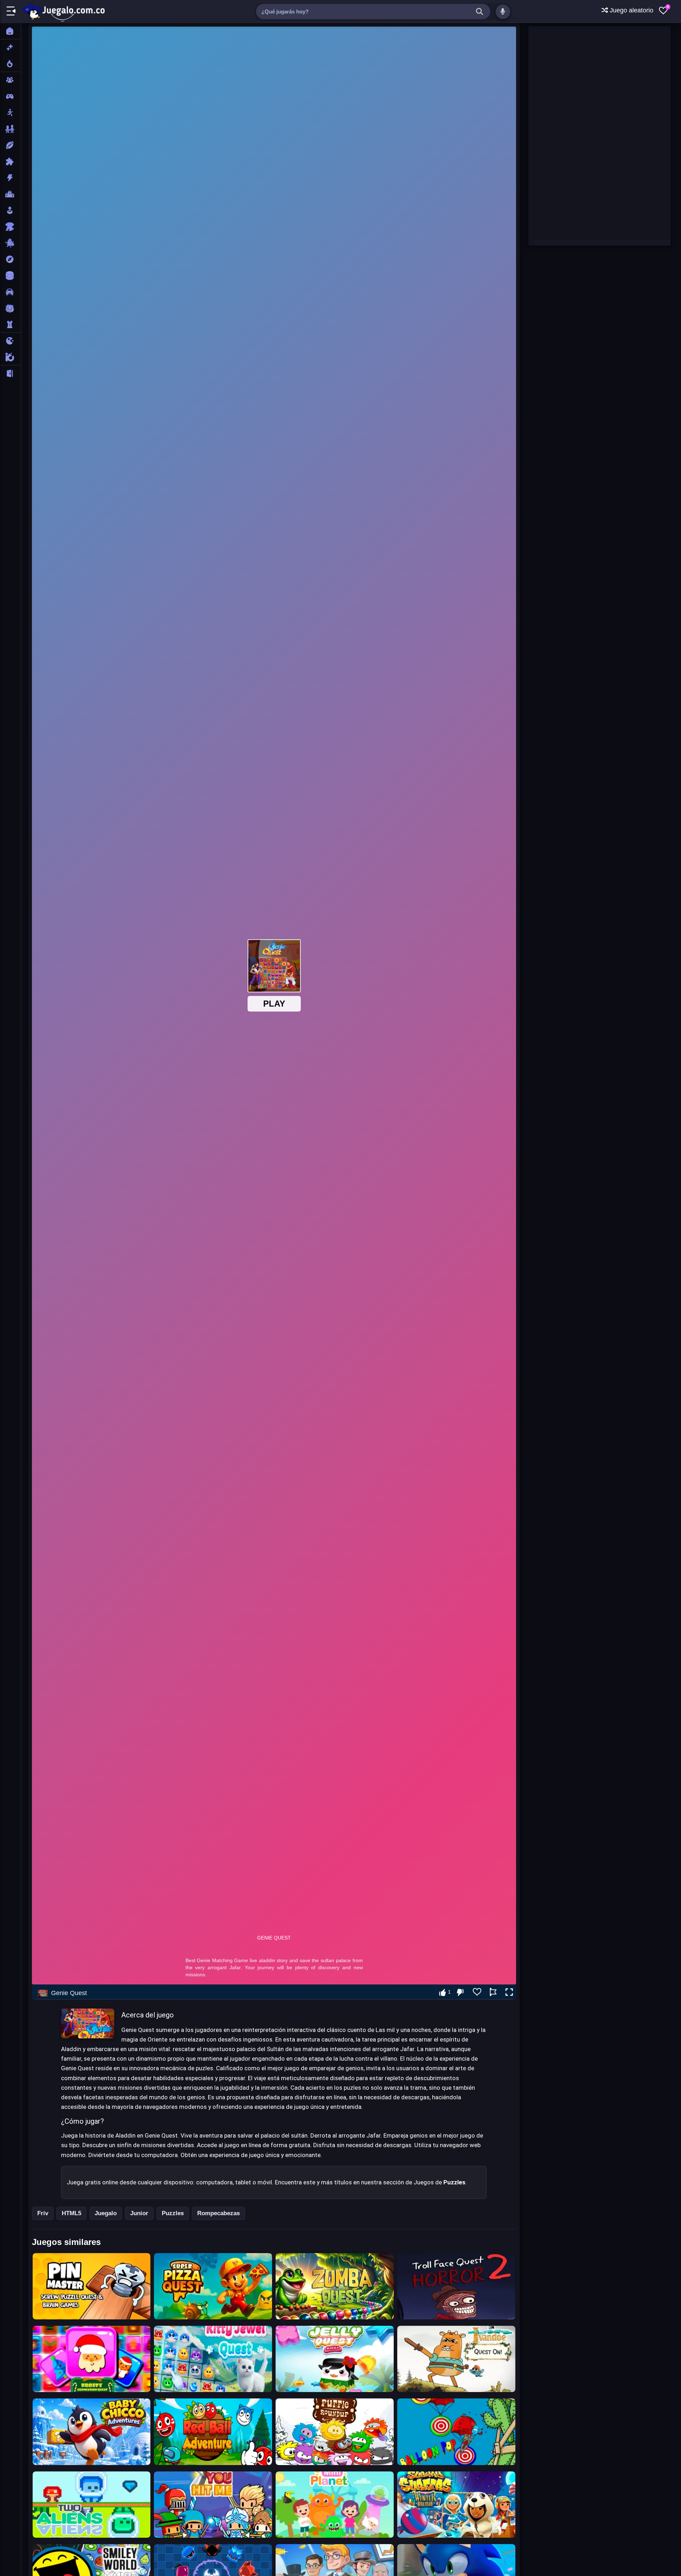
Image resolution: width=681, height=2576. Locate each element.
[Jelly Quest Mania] (335, 2359)
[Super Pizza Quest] (213, 2286)
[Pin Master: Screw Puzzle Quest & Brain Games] (92, 2286)
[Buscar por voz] (503, 12)
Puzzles (173, 2213)
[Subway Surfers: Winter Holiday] (456, 2505)
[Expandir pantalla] (509, 1992)
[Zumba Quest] (335, 2286)
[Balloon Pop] (456, 2432)
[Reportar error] (493, 1992)
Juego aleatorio (631, 10)
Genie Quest (69, 1993)
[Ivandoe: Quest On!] (456, 2359)
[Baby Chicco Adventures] (92, 2432)
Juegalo (106, 2213)
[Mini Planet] (335, 2505)
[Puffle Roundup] (335, 2432)
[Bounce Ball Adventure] (213, 2432)
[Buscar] (480, 12)
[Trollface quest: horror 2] (456, 2286)
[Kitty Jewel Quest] (213, 2359)
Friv (43, 2213)
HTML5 (71, 2213)
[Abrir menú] (11, 12)
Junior (139, 2213)
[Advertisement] (582, 133)
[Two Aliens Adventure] (92, 2505)
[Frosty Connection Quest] (92, 2359)
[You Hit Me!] (213, 2505)
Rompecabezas (218, 2213)
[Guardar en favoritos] (477, 1992)
